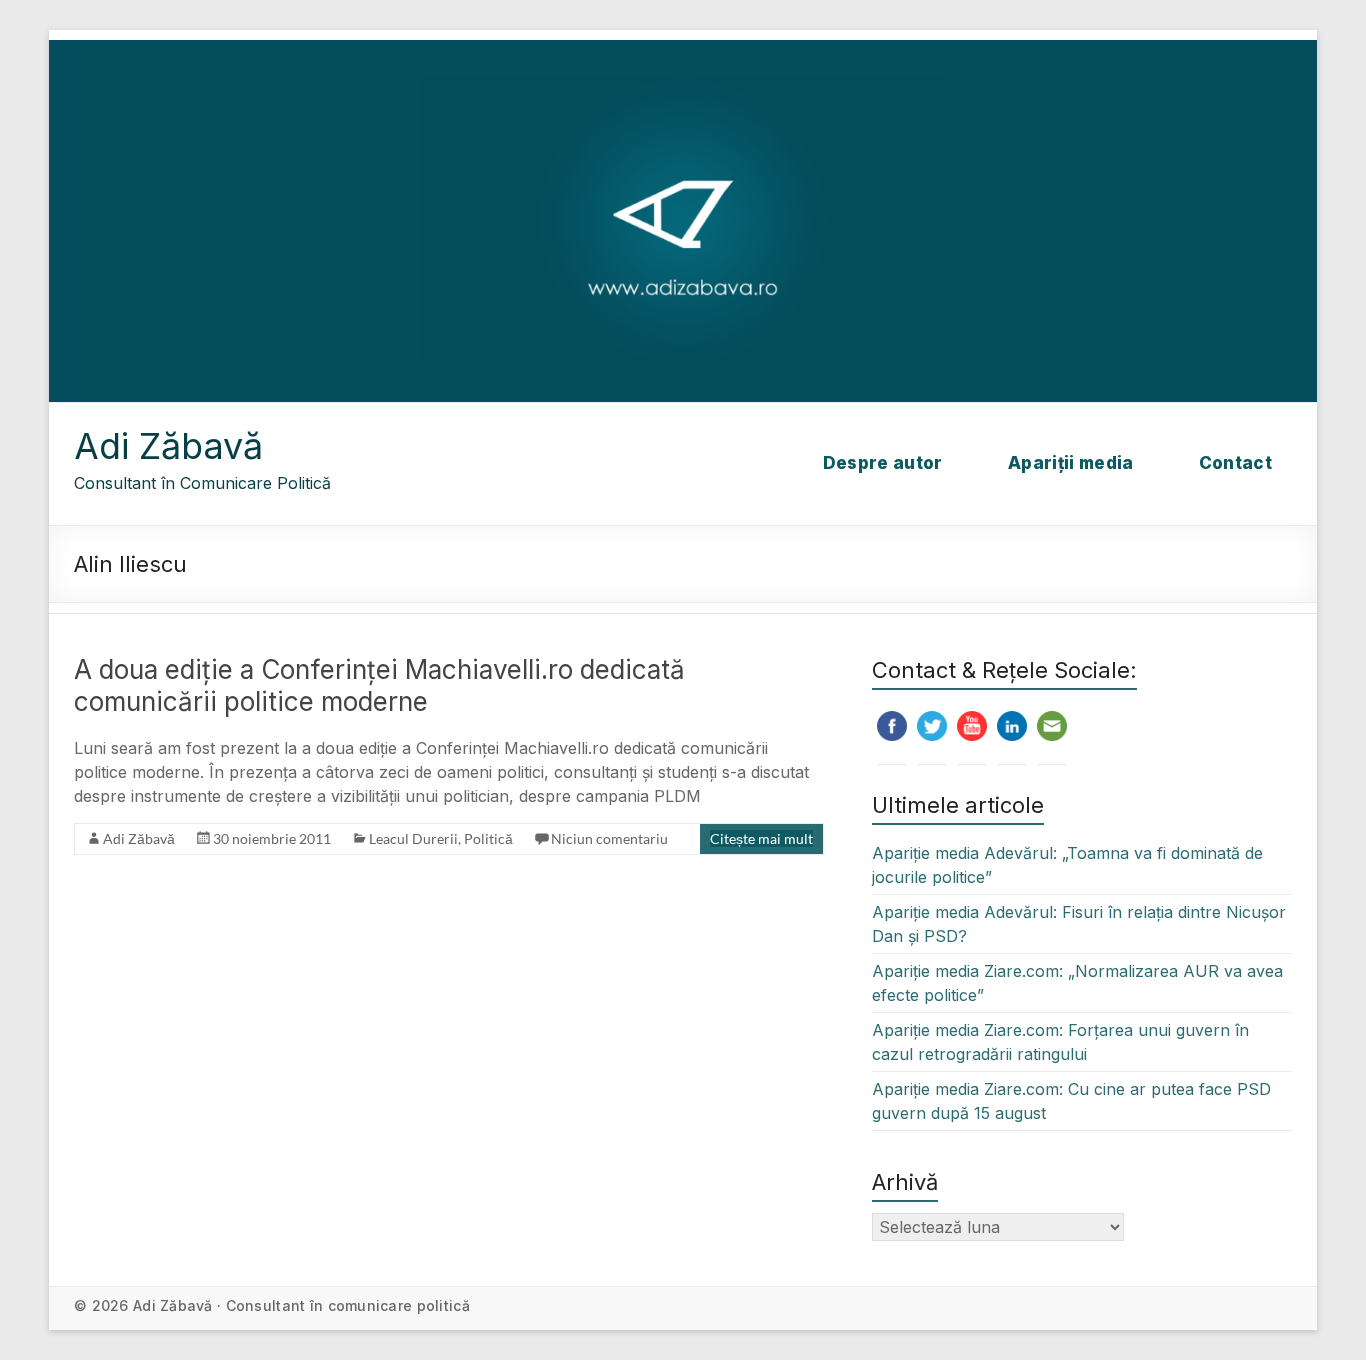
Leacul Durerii (413, 838)
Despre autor (883, 463)
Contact (1235, 463)
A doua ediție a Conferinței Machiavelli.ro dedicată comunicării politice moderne (379, 685)
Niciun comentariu (609, 838)
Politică (488, 838)
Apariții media (1071, 463)
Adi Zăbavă (168, 446)
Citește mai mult (761, 838)
